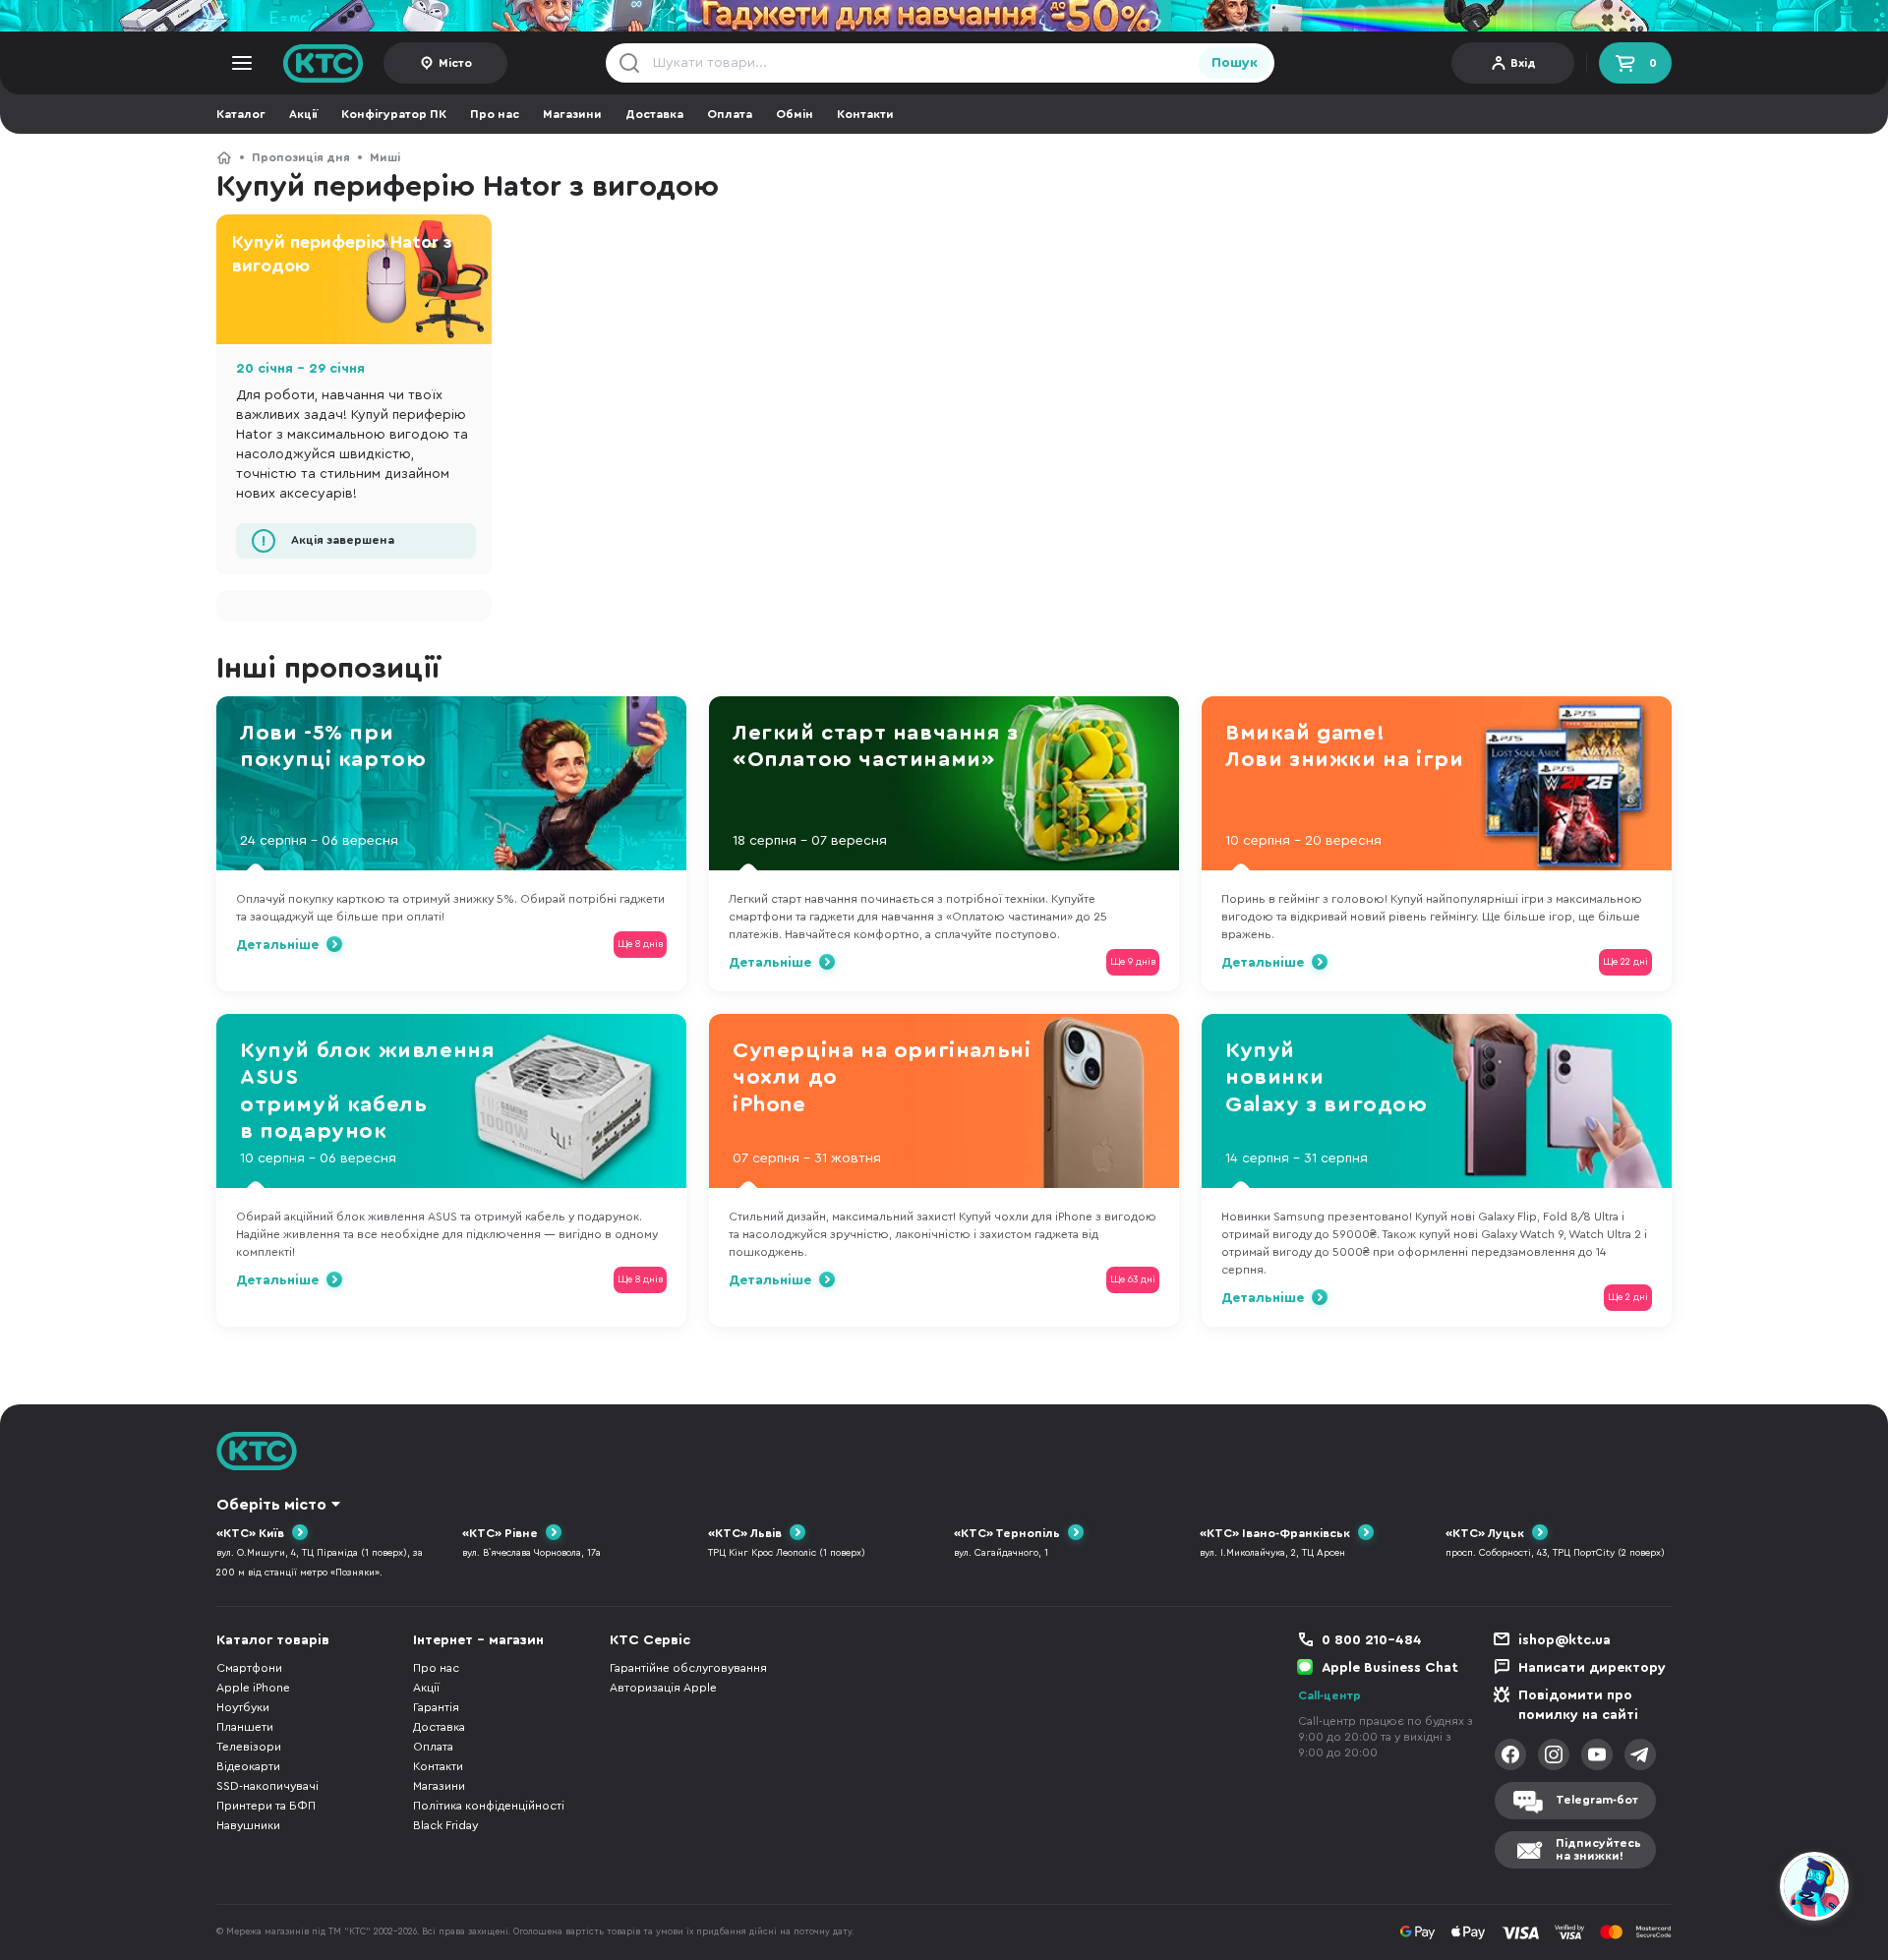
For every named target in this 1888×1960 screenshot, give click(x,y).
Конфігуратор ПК (394, 114)
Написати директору (1592, 1668)
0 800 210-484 (1372, 1640)
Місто (455, 63)
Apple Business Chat (1390, 1668)
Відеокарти (248, 1766)
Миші (385, 157)
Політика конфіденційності (489, 1806)
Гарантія (436, 1707)
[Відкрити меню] (242, 63)
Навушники (248, 1825)
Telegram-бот (1597, 1800)
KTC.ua (324, 63)
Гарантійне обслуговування (688, 1668)
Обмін (795, 114)
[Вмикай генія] (944, 16)
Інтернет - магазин (478, 1640)
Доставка (654, 114)
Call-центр (1329, 1695)
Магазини (572, 114)
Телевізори (249, 1747)
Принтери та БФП (266, 1806)
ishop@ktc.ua (1564, 1640)
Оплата (730, 114)
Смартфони (249, 1668)
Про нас (495, 114)
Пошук (1235, 63)
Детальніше (277, 945)
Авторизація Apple (663, 1688)
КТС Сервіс (650, 1640)
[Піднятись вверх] (1743, 1889)
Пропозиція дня (301, 157)
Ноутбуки (243, 1707)
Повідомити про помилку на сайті (1578, 1705)
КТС (224, 157)
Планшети (245, 1727)
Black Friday (445, 1825)
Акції (303, 114)
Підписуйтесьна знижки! (1598, 1849)
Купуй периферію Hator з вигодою (342, 254)
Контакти (865, 114)
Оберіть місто (271, 1505)
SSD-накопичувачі (267, 1786)
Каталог (241, 114)
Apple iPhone (253, 1688)
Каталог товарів (273, 1640)
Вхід (1523, 63)
